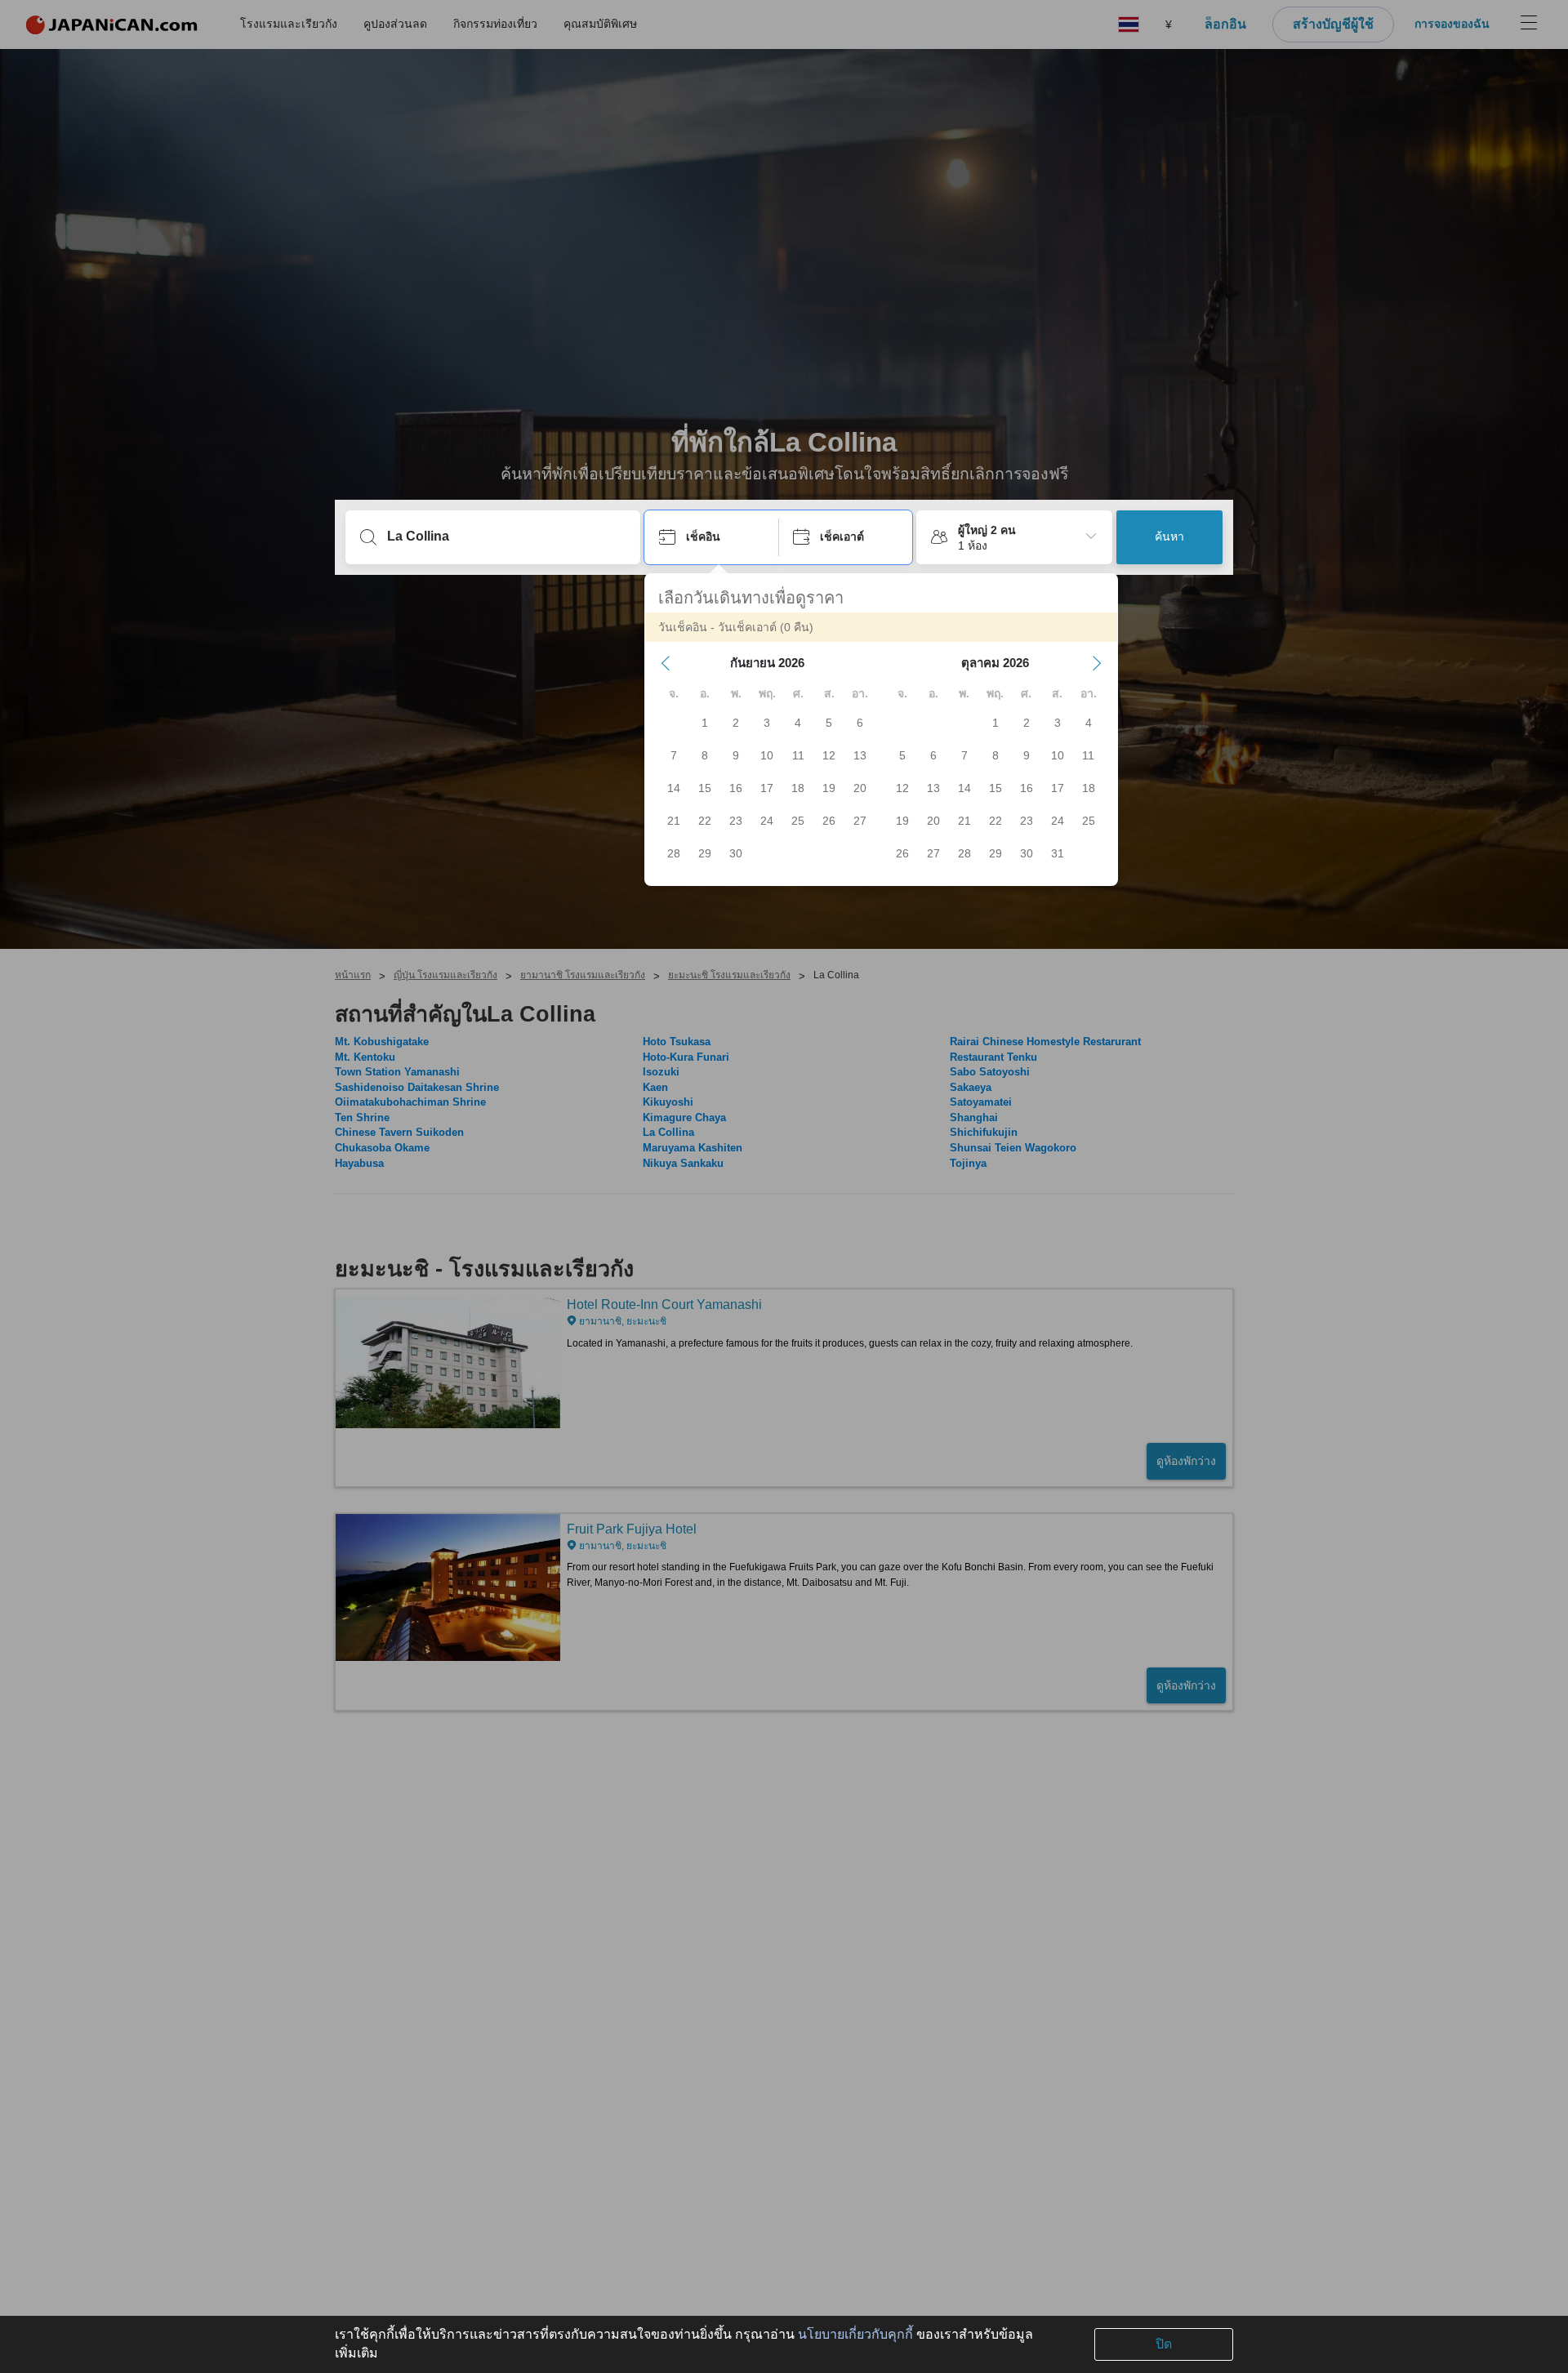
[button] (666, 663)
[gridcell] (705, 723)
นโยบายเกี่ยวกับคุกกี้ (855, 2334)
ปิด (1164, 2344)
